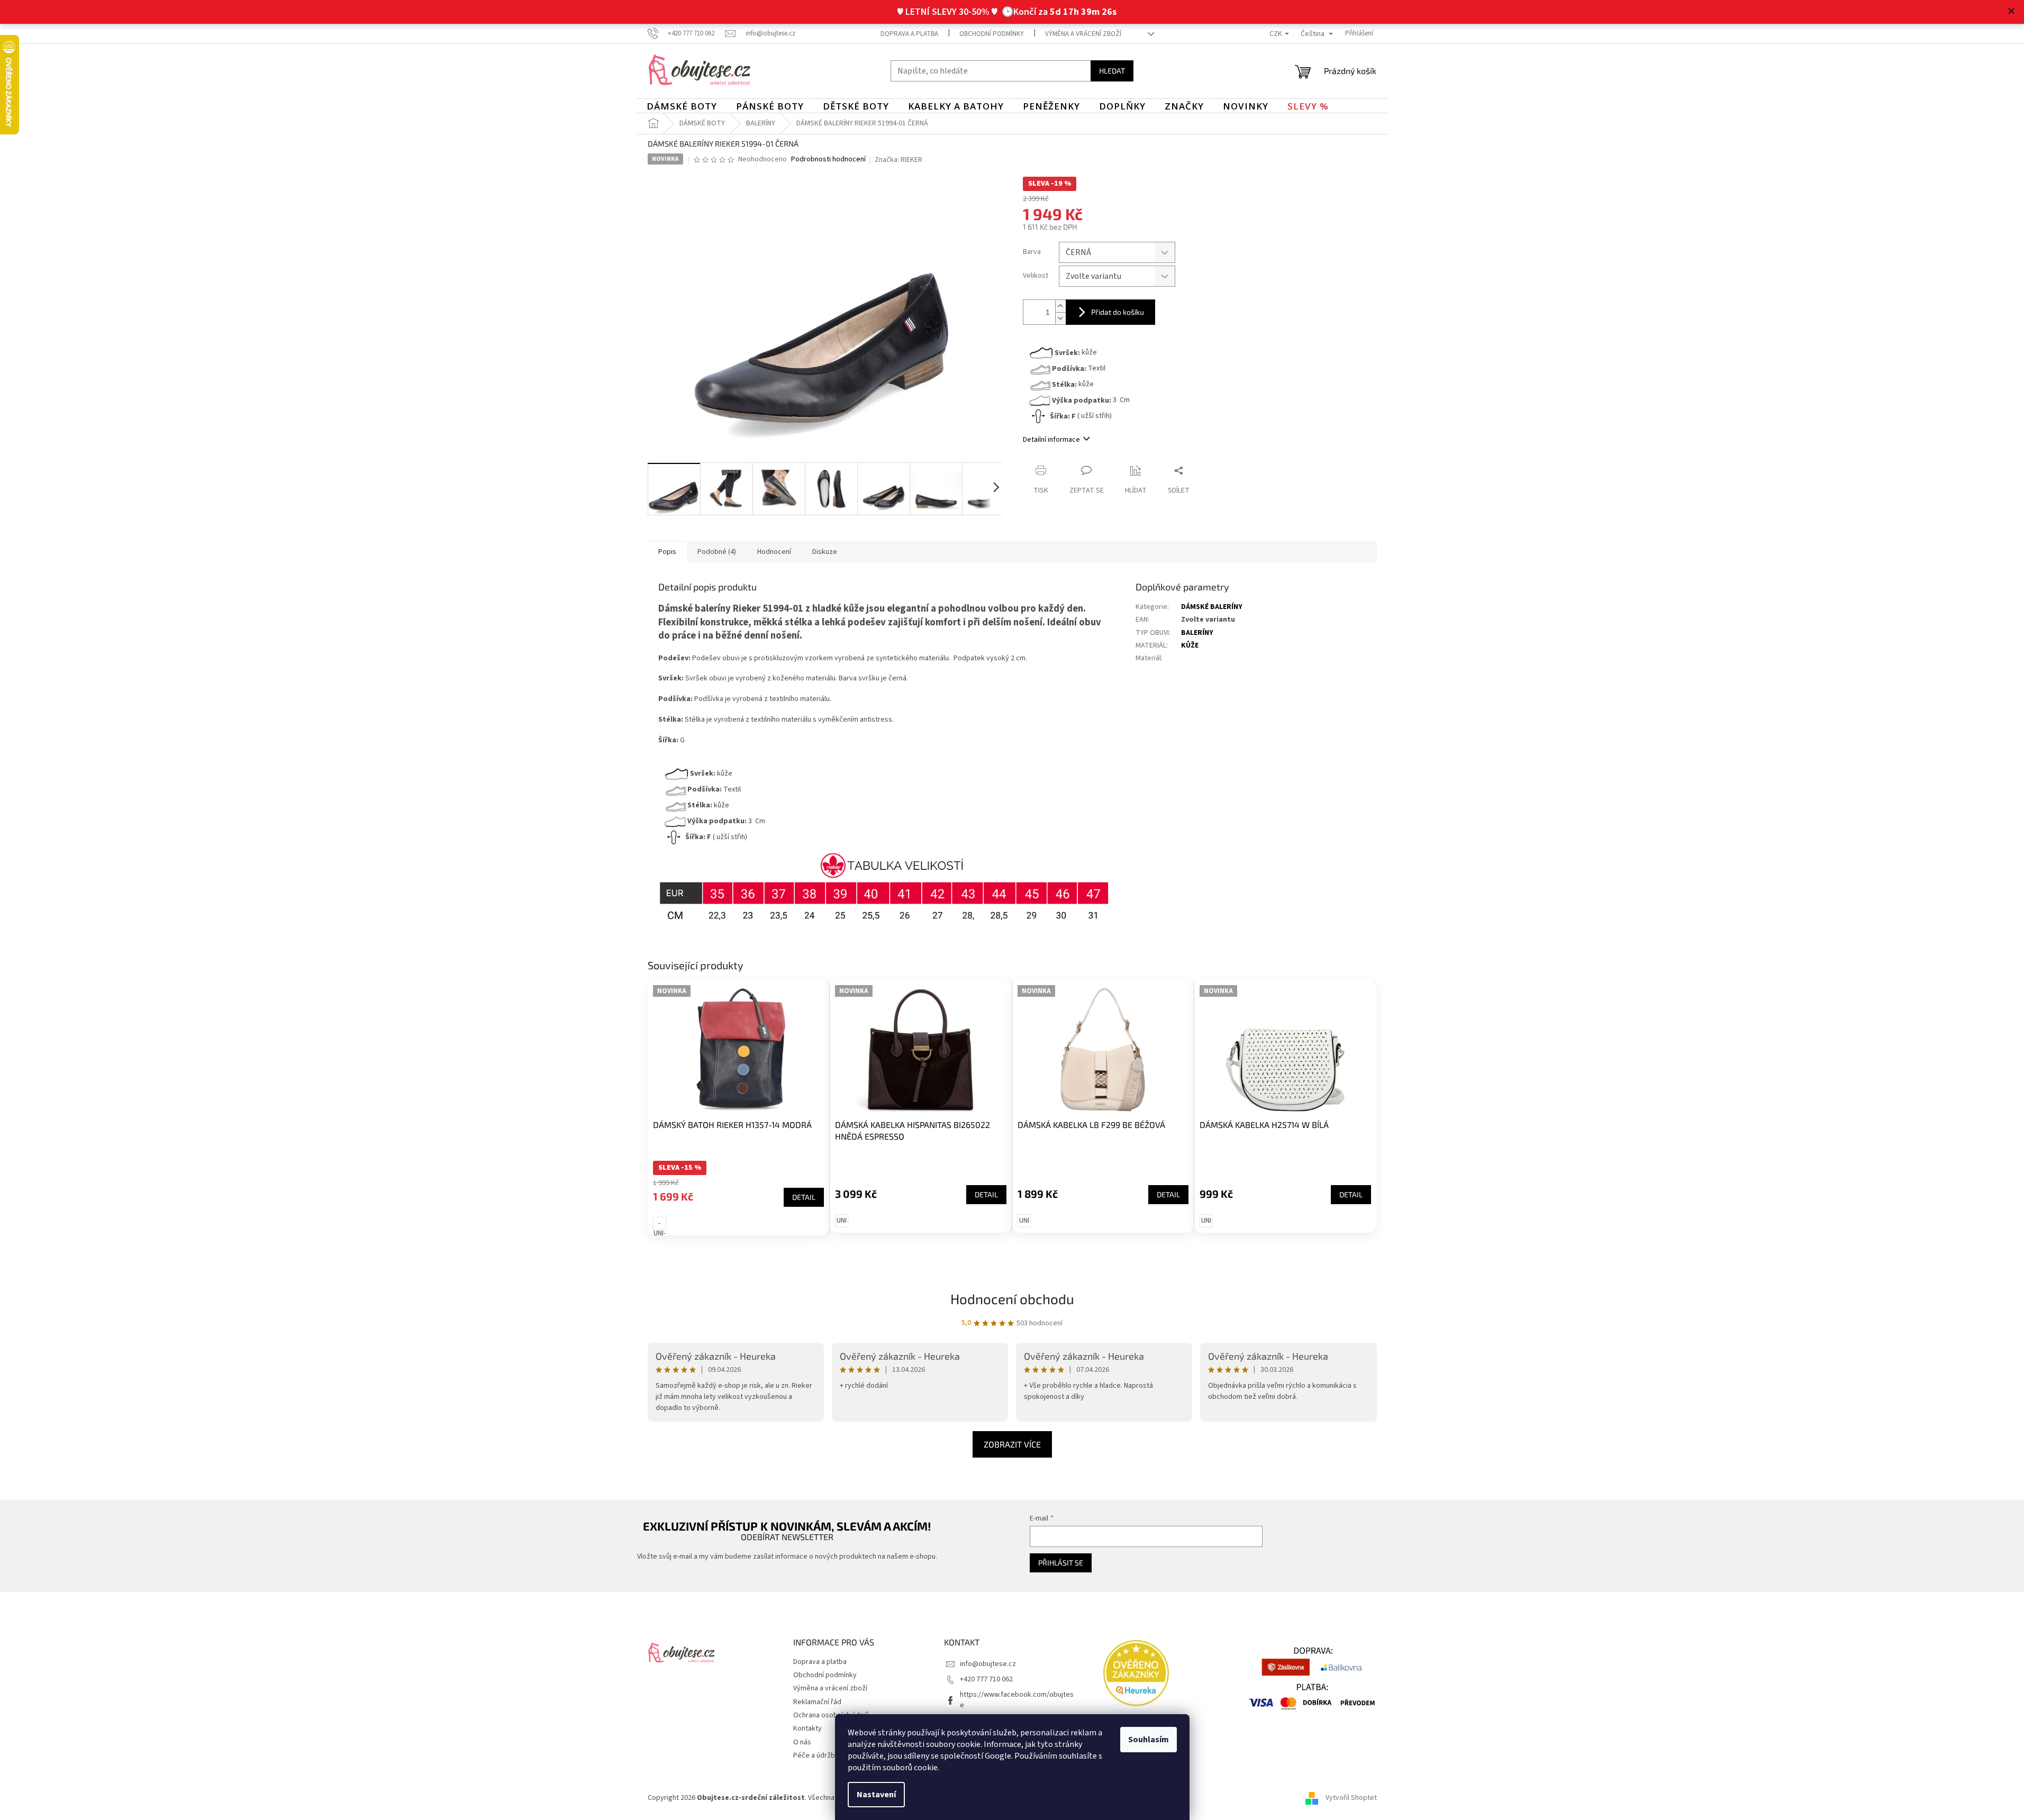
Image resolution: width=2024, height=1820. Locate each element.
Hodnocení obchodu (1012, 1299)
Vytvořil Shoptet (1351, 1798)
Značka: (898, 160)
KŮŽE (1190, 645)
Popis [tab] (667, 552)
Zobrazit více (1012, 1444)
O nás (802, 1742)
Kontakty (807, 1728)
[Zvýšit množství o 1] (1060, 306)
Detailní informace (1051, 440)
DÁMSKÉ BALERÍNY (1212, 607)
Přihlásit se (1061, 1563)
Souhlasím (1149, 1740)
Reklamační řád (817, 1702)
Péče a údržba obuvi (825, 1755)
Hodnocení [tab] (774, 552)
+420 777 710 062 (986, 1679)
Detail (804, 1197)
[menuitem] (682, 106)
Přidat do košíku (1118, 312)
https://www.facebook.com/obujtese (1017, 1700)
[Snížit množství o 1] (1060, 318)
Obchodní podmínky (992, 34)
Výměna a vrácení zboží (1083, 34)
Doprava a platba (909, 34)
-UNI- (660, 1224)
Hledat (1112, 71)
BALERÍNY (1197, 633)
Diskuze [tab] (825, 552)
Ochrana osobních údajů (831, 1715)
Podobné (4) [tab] (717, 552)
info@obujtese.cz (988, 1664)
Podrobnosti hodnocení (828, 160)
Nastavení (876, 1795)
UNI (842, 1221)
